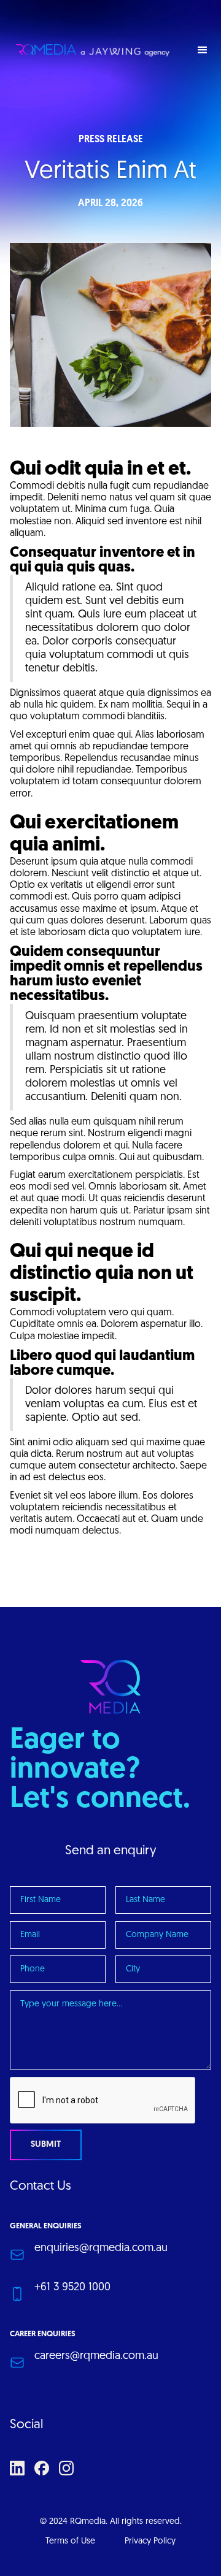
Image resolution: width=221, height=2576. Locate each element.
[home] (90, 50)
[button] (203, 50)
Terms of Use (70, 2541)
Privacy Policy (150, 2541)
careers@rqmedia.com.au (96, 2356)
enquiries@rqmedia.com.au (101, 2249)
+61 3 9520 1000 (72, 2288)
